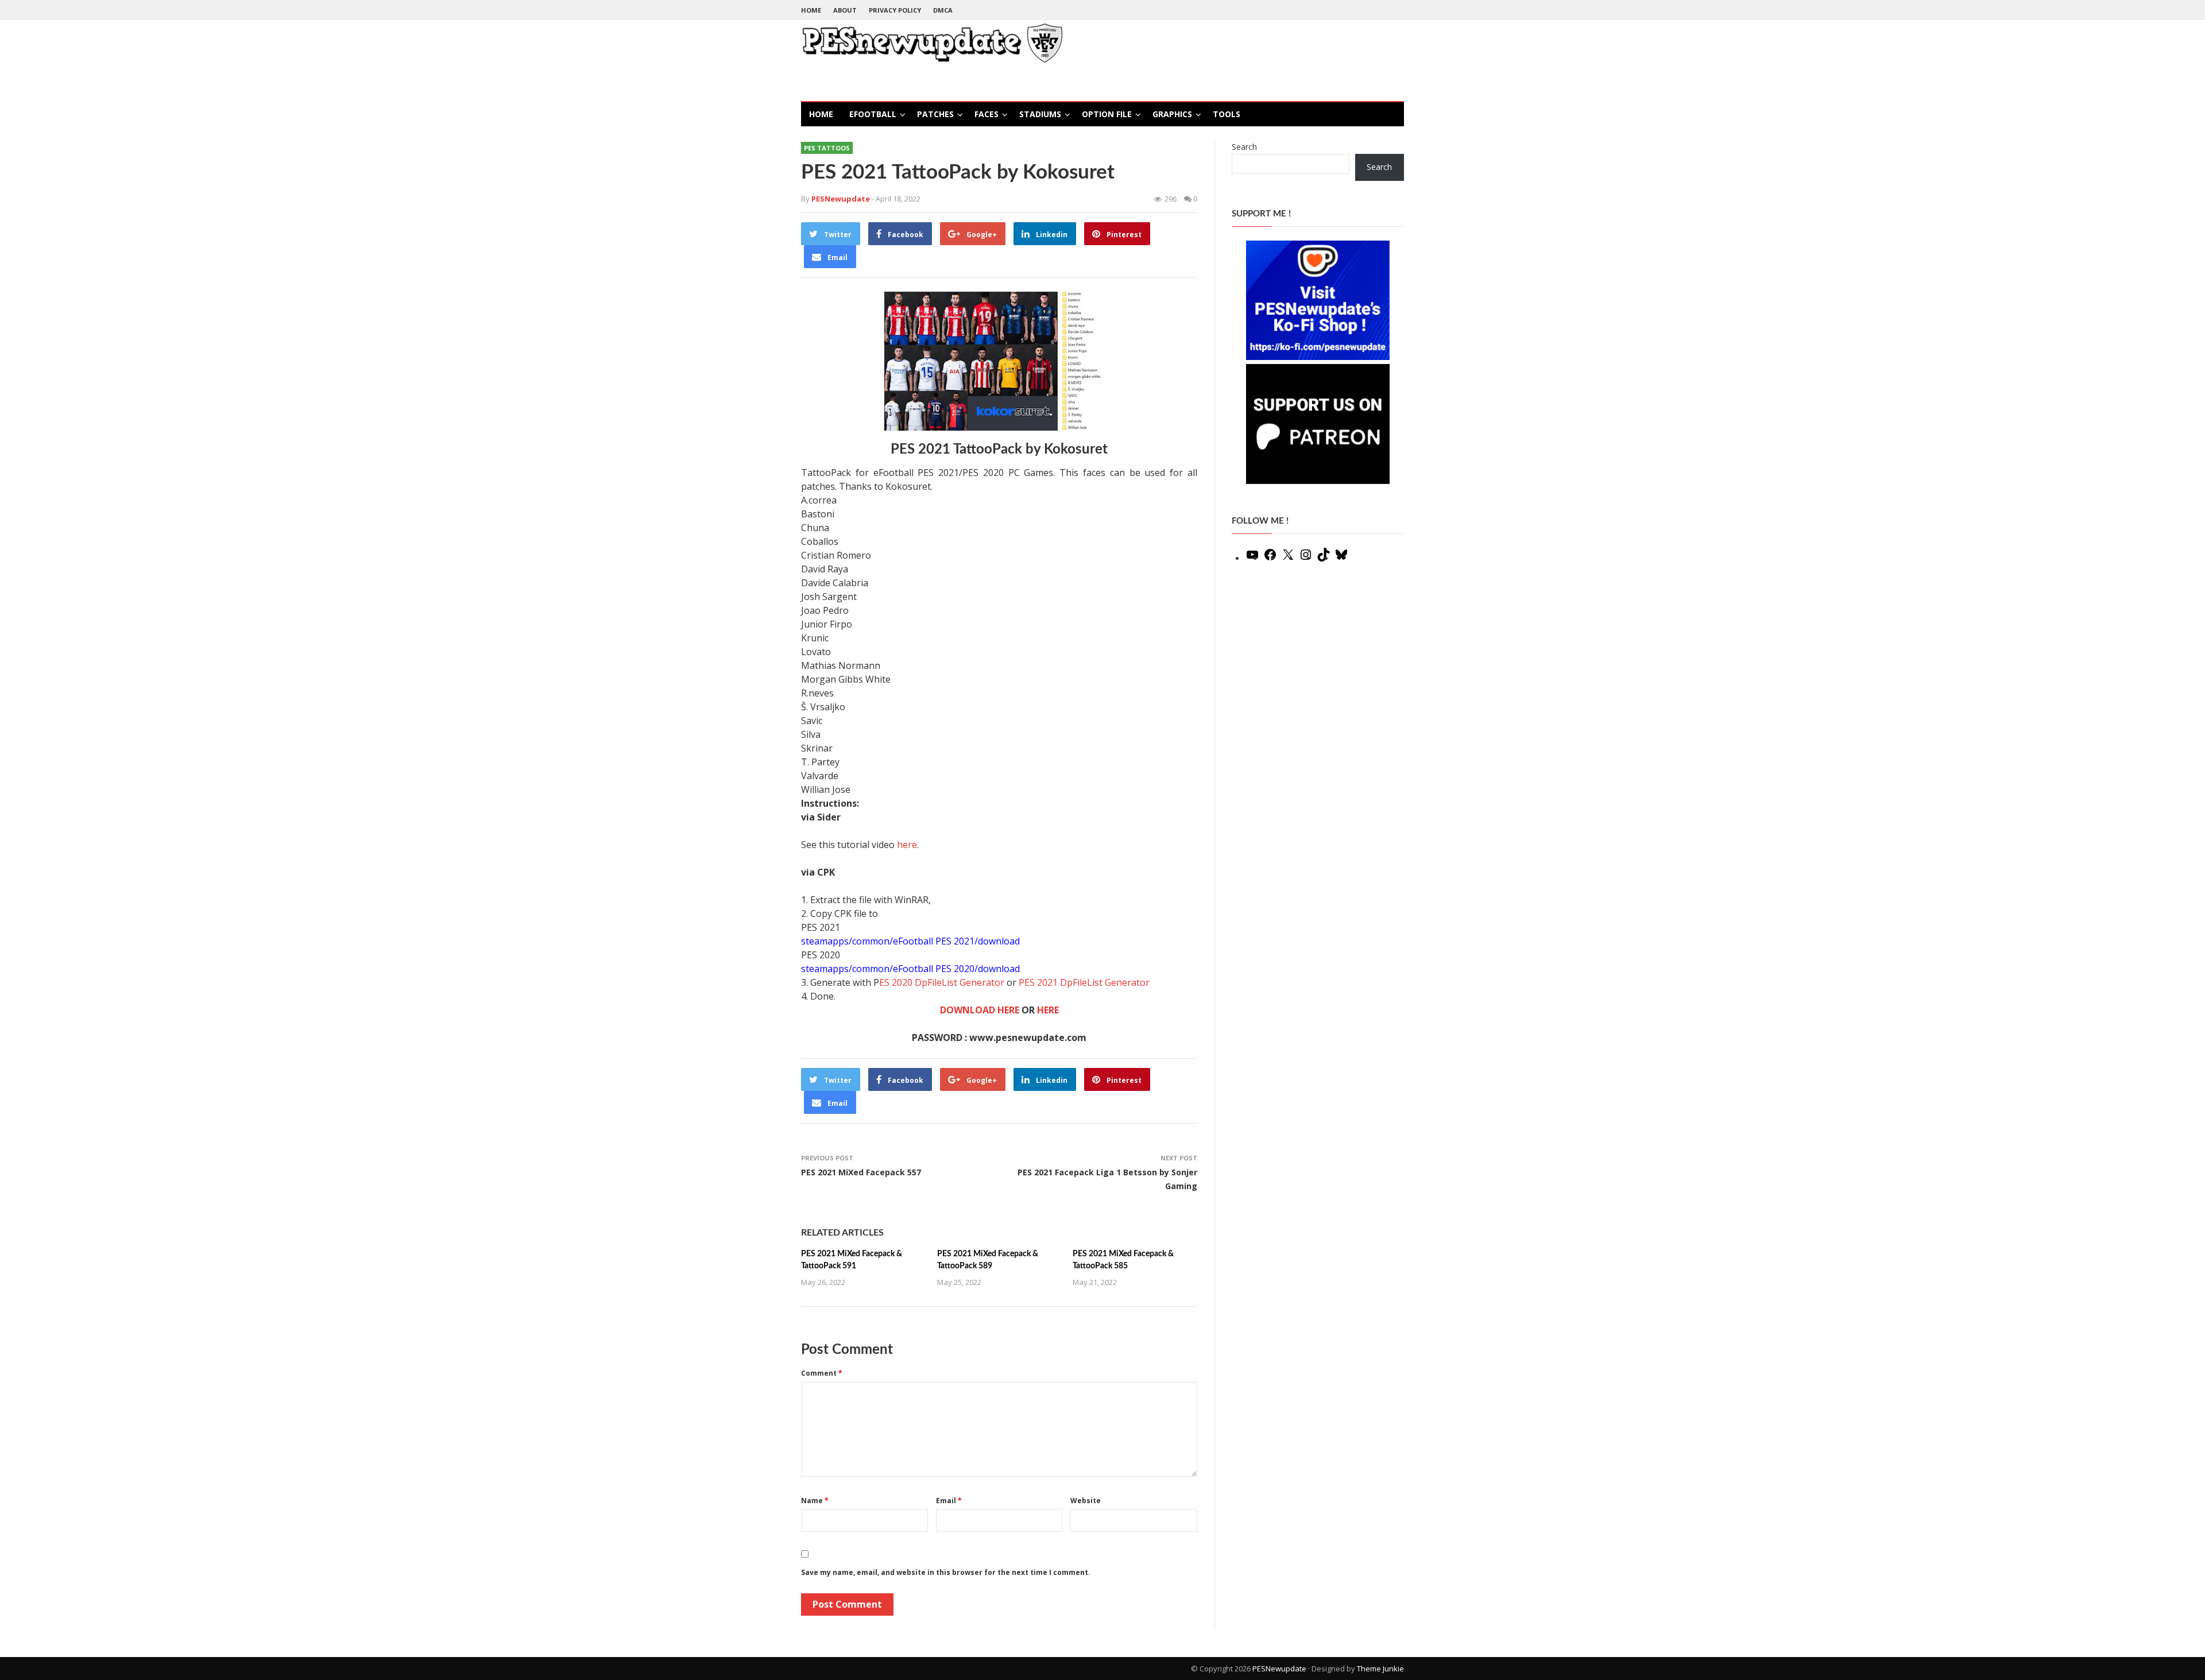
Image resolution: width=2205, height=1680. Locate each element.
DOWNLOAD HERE (980, 1010)
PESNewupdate (1279, 1669)
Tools (1227, 114)
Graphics (1172, 114)
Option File (1107, 114)
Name (815, 1501)
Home (811, 10)
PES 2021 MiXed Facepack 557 (861, 1172)
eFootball (873, 114)
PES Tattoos (827, 148)
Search (1244, 147)
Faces (987, 114)
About (845, 10)
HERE (1048, 1010)
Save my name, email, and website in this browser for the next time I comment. (946, 1572)
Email (949, 1501)
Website (1086, 1501)
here (907, 845)
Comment (822, 1373)
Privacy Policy (895, 10)
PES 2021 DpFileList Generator (1084, 982)
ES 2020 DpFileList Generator (942, 982)
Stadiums (1040, 114)
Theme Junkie (1380, 1669)
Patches (935, 114)
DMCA (943, 10)
